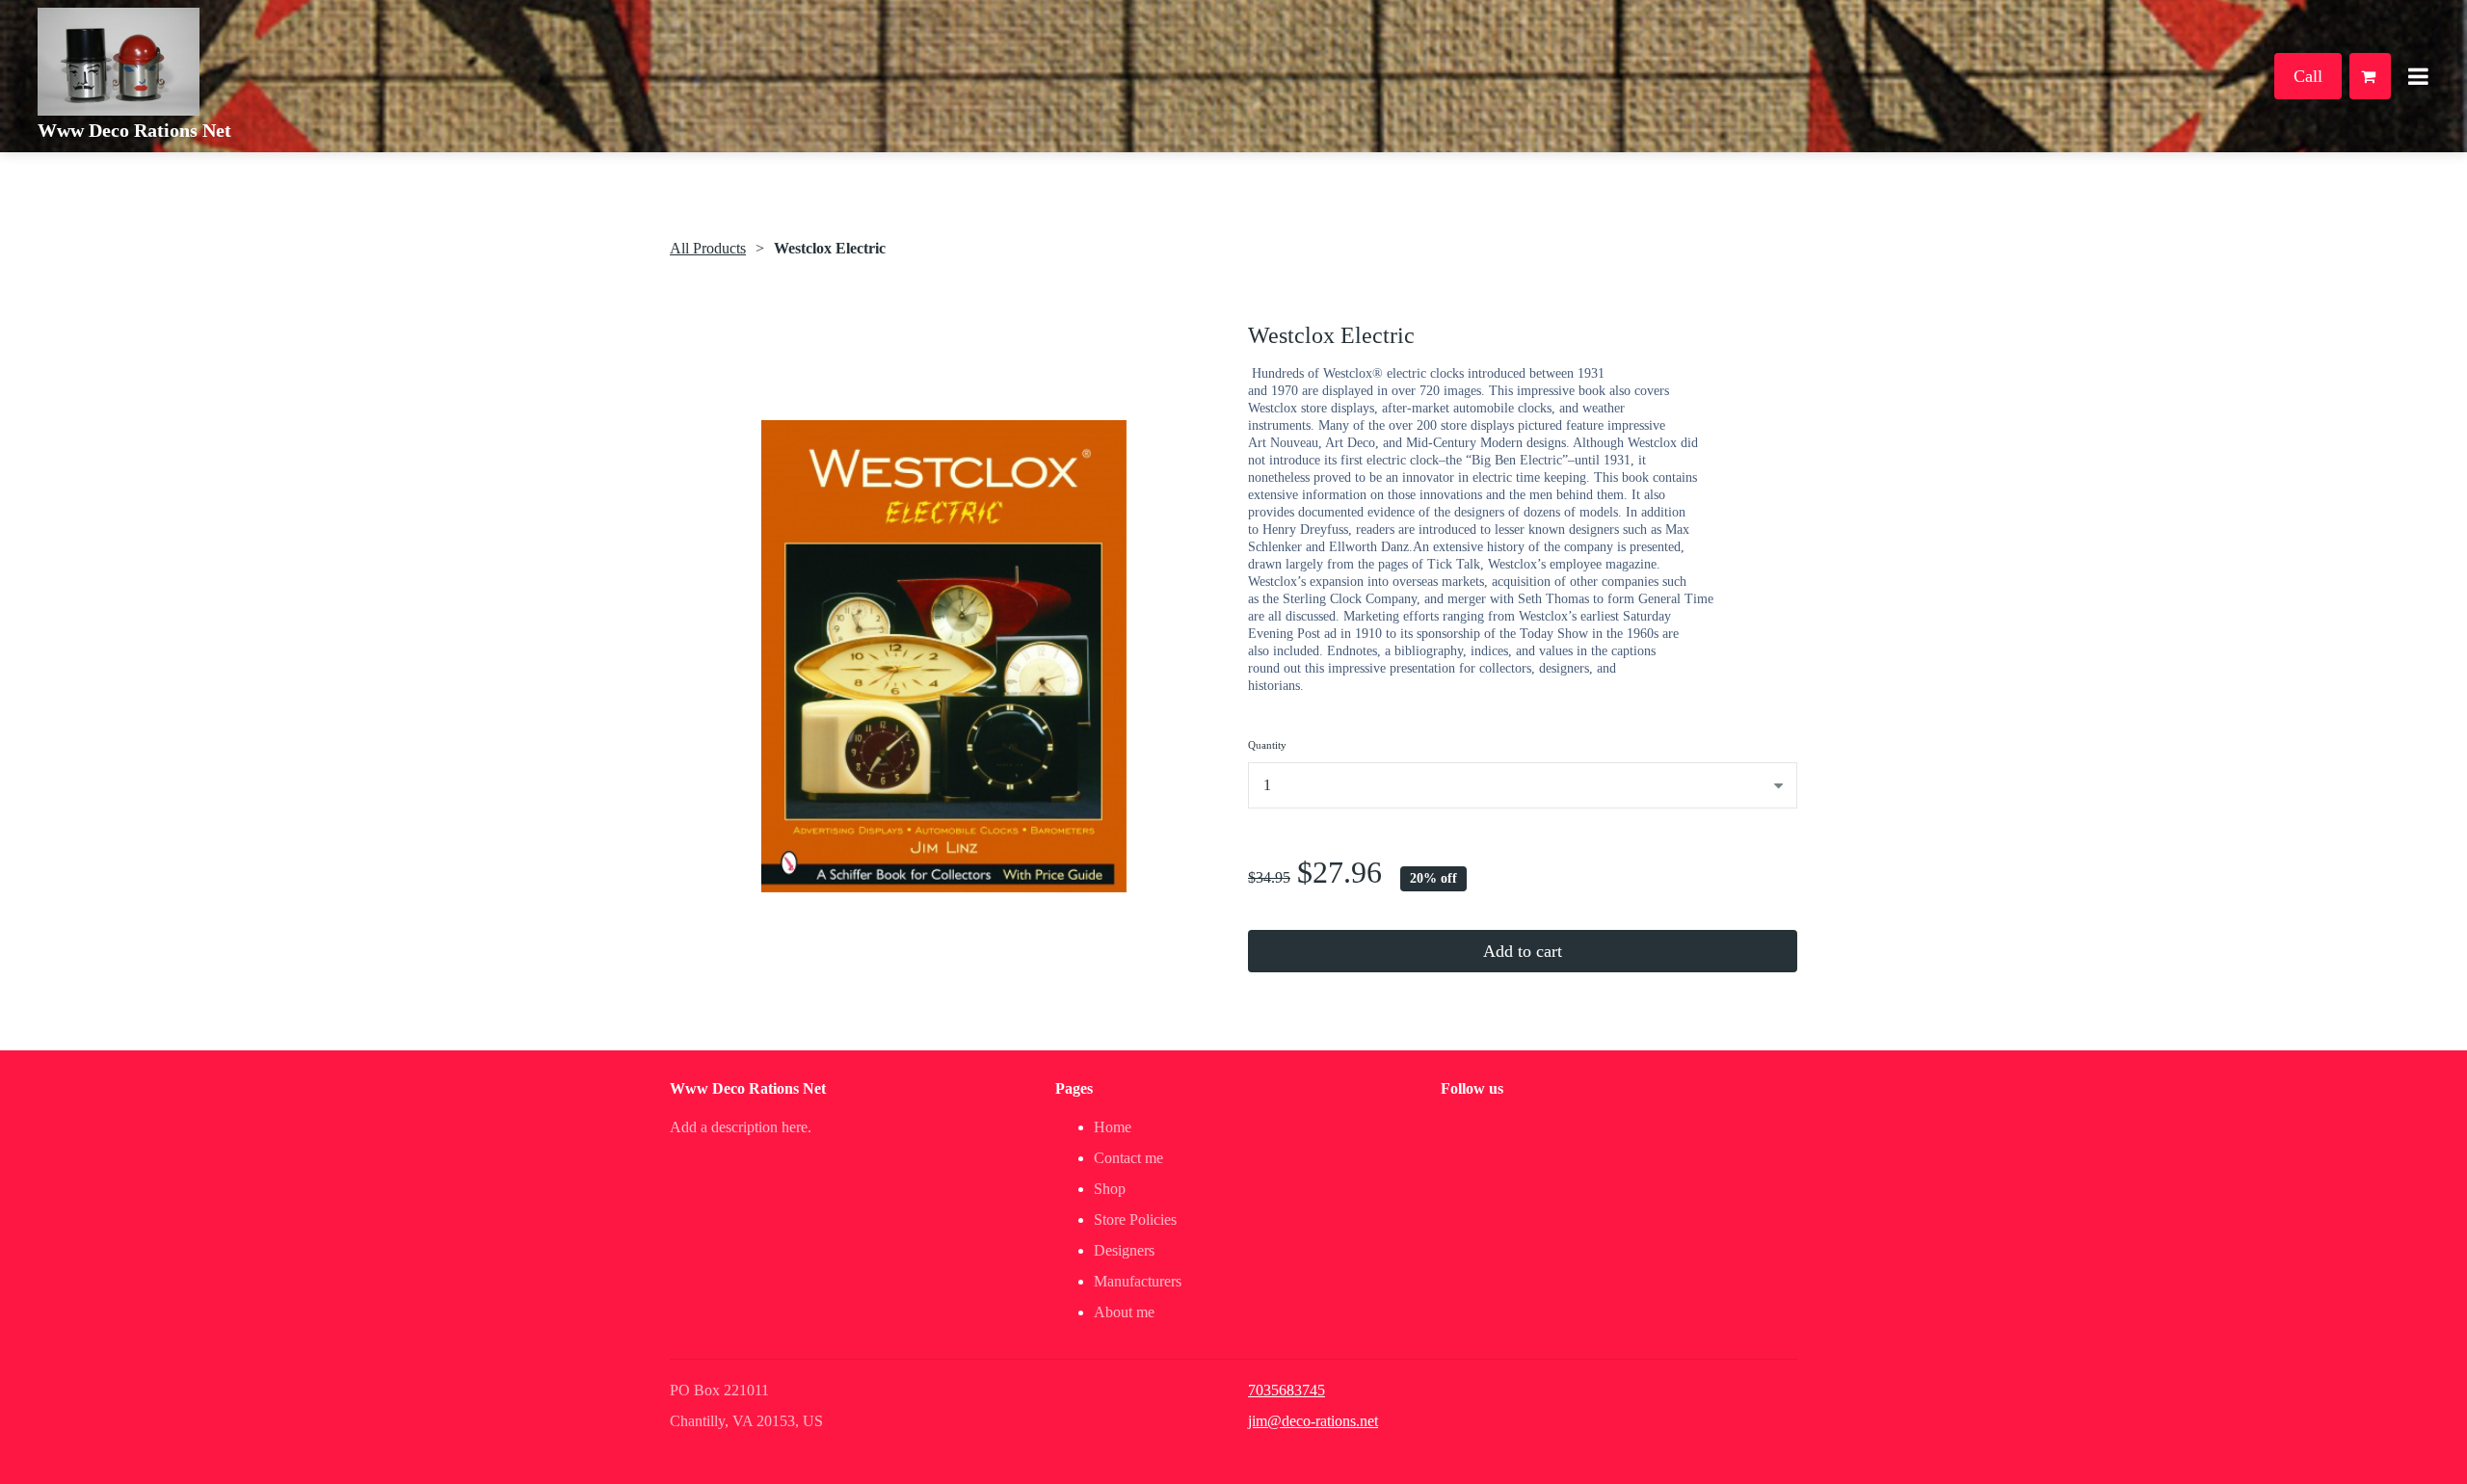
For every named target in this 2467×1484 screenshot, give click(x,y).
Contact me (1128, 1158)
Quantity (1267, 745)
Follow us (1472, 1088)
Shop (1110, 1189)
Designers (1124, 1250)
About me (1124, 1312)
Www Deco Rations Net (134, 130)
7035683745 (1287, 1390)
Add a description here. (741, 1127)
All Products (708, 248)
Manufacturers (1138, 1281)
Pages (1074, 1088)
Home (1113, 1127)
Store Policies (1135, 1219)
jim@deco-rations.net (1313, 1421)
